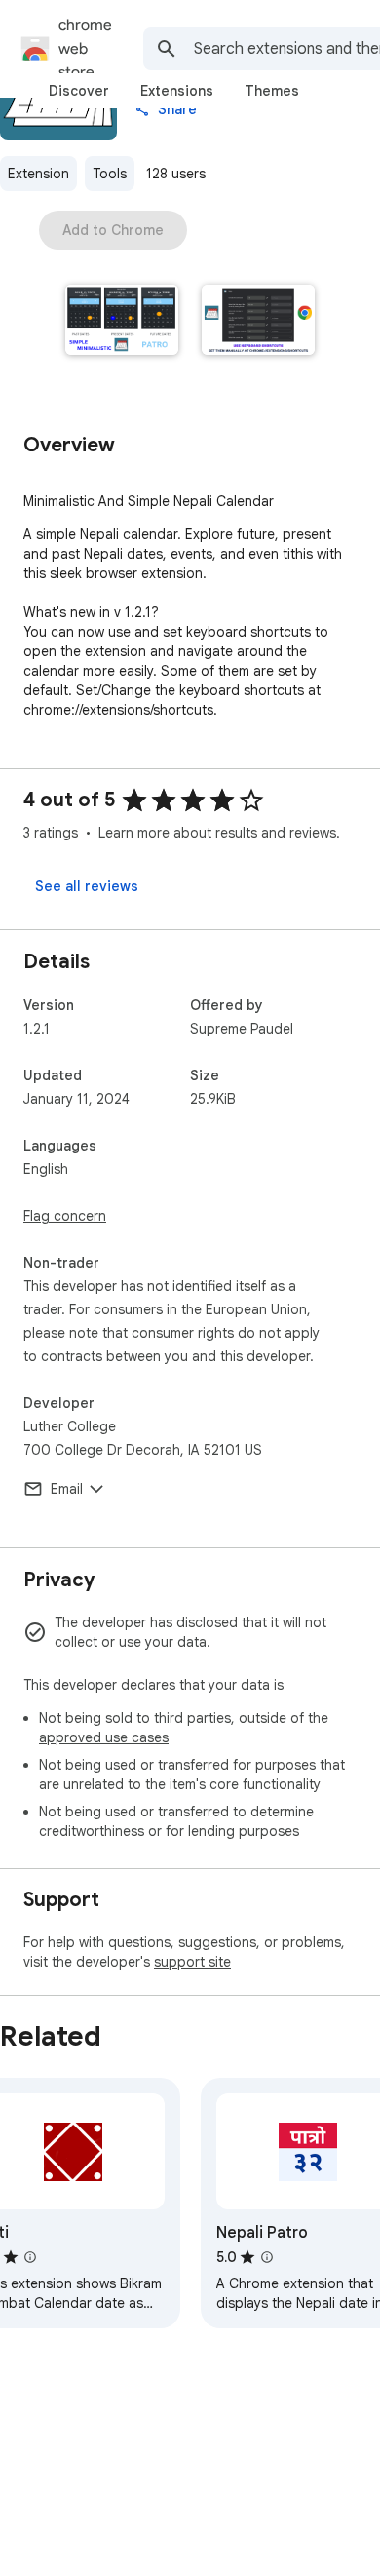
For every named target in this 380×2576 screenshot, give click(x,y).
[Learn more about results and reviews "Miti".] (30, 2257)
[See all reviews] (87, 886)
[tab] (79, 91)
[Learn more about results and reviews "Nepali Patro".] (267, 2257)
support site (192, 1962)
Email (67, 1489)
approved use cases (104, 1737)
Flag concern (65, 1216)
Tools (110, 174)
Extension (38, 174)
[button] (122, 322)
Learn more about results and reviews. (219, 833)
